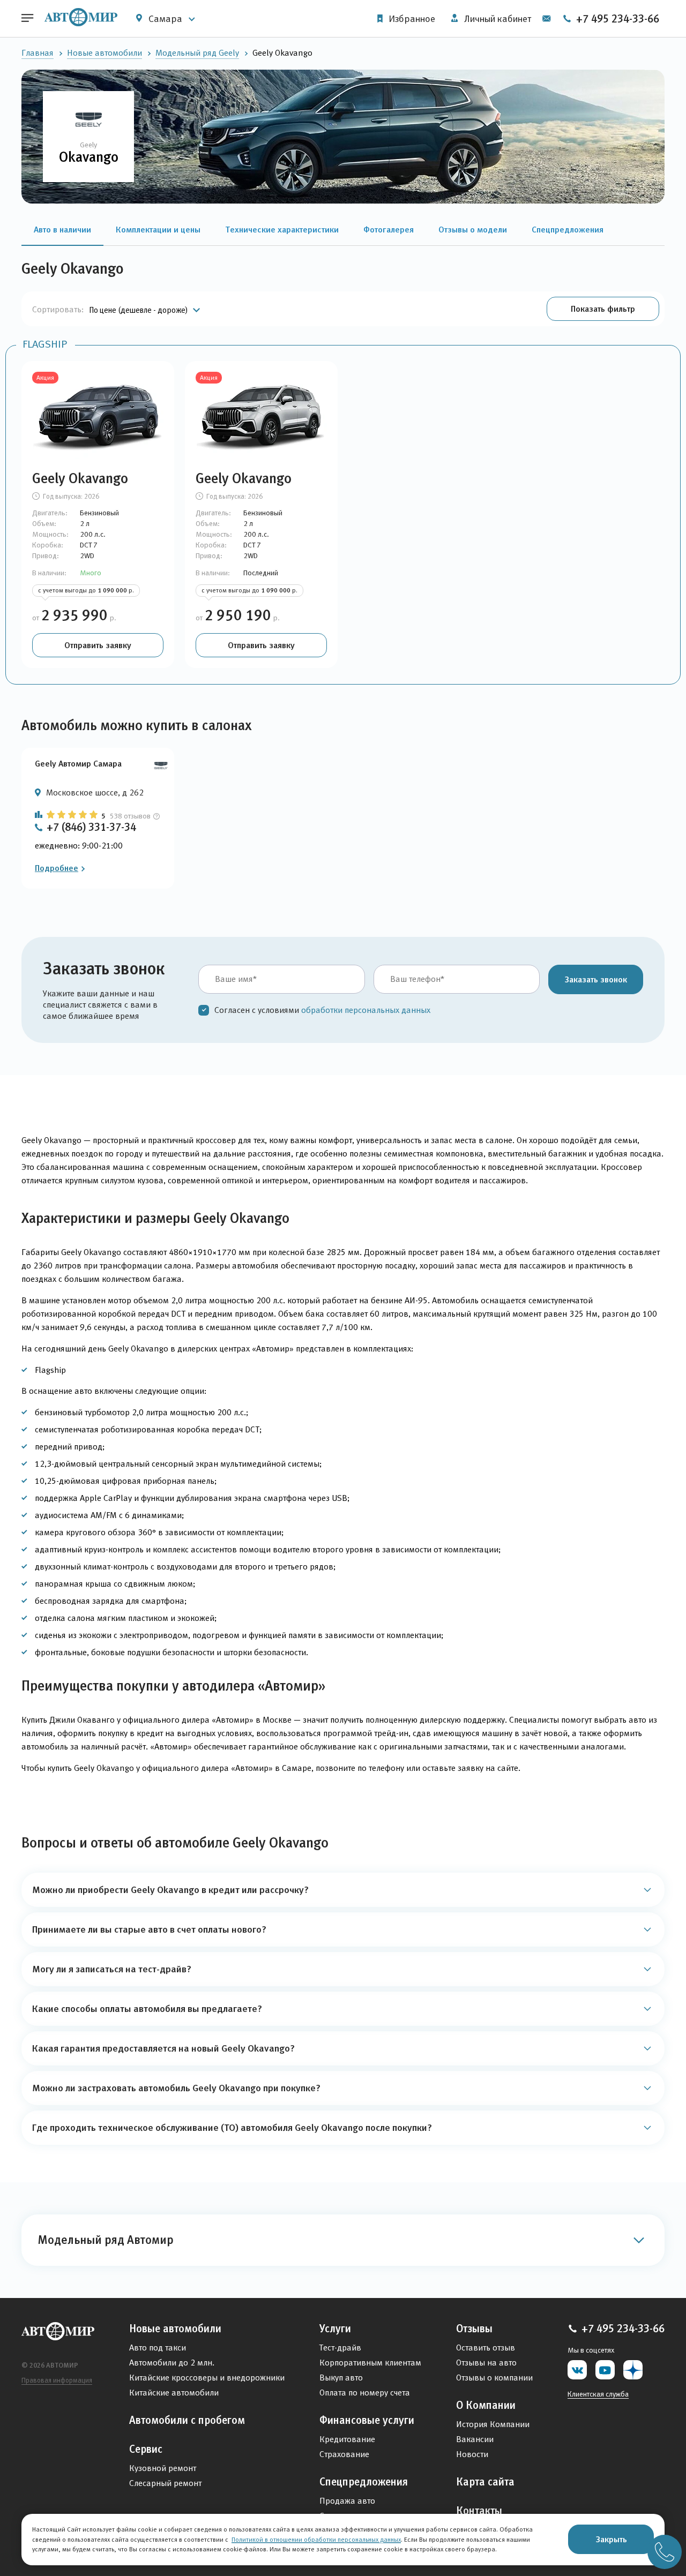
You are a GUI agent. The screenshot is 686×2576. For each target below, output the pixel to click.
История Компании (493, 2424)
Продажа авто (347, 2501)
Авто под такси (158, 2348)
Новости (472, 2454)
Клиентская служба (598, 2394)
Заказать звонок (596, 979)
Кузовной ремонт (163, 2468)
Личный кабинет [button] (497, 19)
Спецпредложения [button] (568, 229)
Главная (38, 53)
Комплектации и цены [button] (158, 229)
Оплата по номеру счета (365, 2393)
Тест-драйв (340, 2348)
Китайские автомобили (174, 2393)
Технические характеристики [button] (282, 229)
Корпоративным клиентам (370, 2363)
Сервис (146, 2449)
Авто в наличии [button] (62, 229)
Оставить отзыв (486, 2348)
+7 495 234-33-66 (616, 19)
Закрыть (611, 2539)
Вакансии (475, 2439)
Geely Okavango (80, 478)
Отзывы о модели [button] (473, 229)
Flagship (45, 344)
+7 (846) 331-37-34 (91, 827)
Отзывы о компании (494, 2378)
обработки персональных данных (366, 1010)
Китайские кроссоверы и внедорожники (207, 2378)
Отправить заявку (98, 645)
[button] (603, 309)
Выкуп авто (341, 2378)
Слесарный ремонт (165, 2483)
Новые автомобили (105, 53)
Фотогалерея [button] (389, 229)
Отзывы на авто (486, 2363)
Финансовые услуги (367, 2420)
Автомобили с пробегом (187, 2420)
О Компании (486, 2405)
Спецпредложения (364, 2482)
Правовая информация (57, 2380)
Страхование (344, 2454)
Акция (45, 377)
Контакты (479, 2511)
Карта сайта (485, 2482)
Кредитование (347, 2439)
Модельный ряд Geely (197, 53)
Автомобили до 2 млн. (172, 2363)
